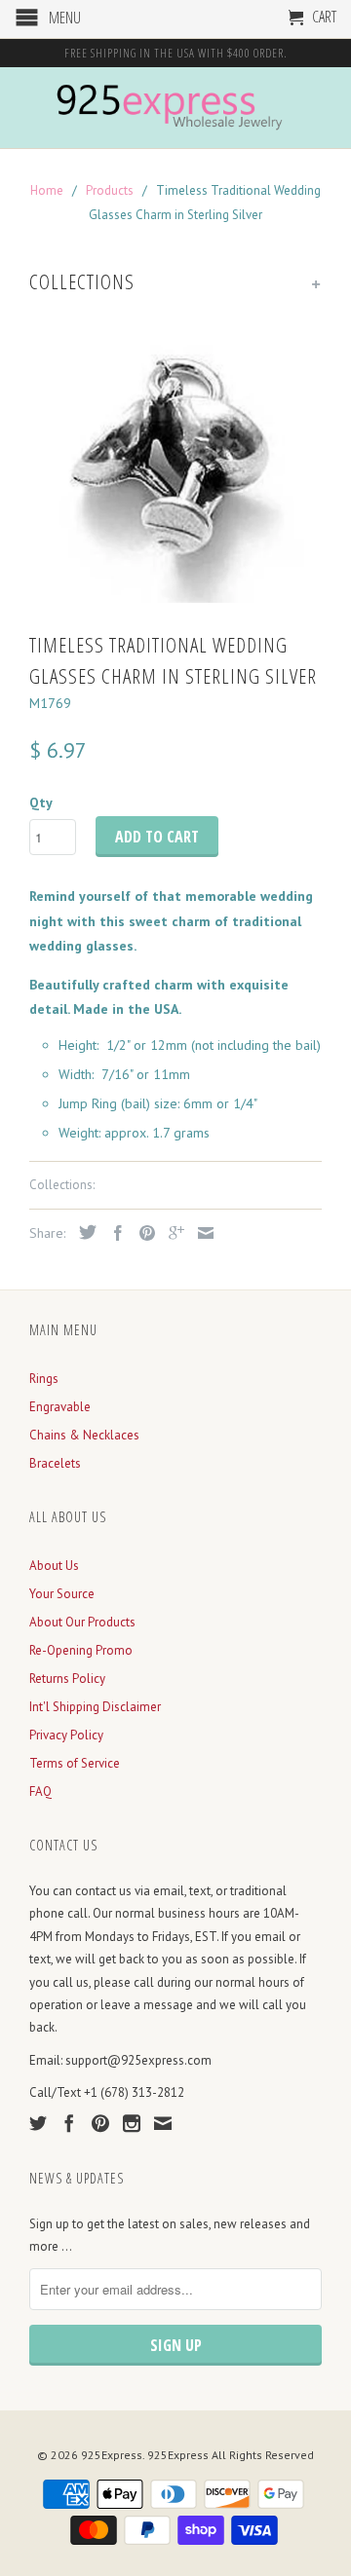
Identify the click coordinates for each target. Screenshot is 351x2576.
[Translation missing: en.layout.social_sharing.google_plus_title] (172, 1233)
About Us (54, 1566)
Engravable (60, 1407)
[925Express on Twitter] (38, 2123)
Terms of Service (75, 1763)
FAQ (40, 1792)
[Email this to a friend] (201, 1233)
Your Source (62, 1594)
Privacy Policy (66, 1735)
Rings (44, 1379)
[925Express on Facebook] (69, 2123)
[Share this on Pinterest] (142, 1233)
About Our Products (82, 1622)
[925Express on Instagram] (132, 2123)
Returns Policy (67, 1679)
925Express (112, 2455)
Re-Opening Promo (81, 1650)
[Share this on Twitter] (83, 1232)
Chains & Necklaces (84, 1435)
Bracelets (55, 1463)
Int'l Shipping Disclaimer (95, 1707)
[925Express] (175, 108)
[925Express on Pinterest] (100, 2123)
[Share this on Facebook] (113, 1233)
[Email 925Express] (163, 2123)
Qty (41, 803)
